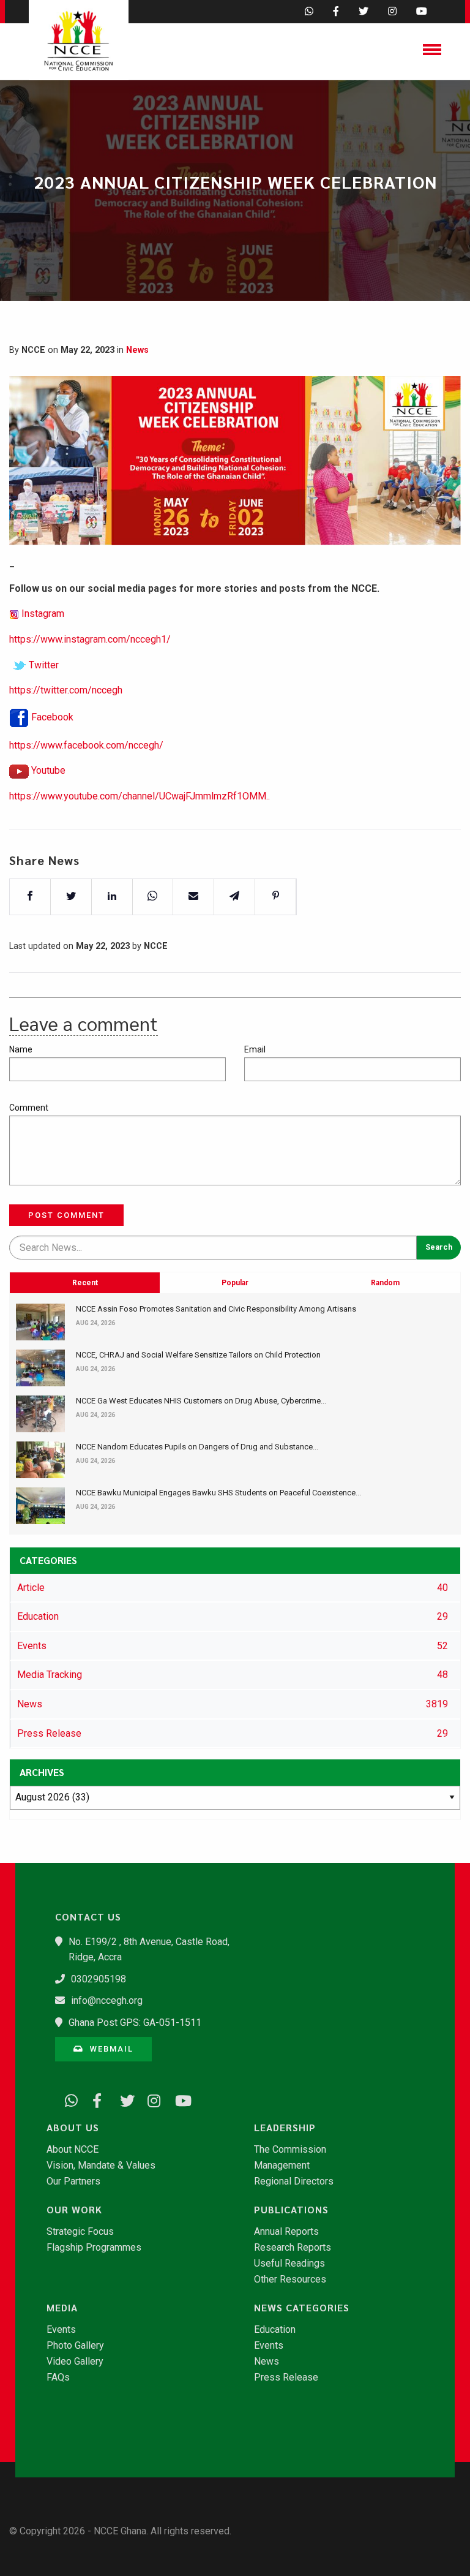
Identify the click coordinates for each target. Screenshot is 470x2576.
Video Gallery (75, 2362)
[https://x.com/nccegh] (122, 2098)
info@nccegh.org (107, 2000)
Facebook (52, 717)
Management (282, 2166)
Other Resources (290, 2279)
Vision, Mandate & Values (101, 2166)
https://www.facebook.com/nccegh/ (86, 745)
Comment (29, 1108)
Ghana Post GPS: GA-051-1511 (135, 2023)
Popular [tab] (235, 1283)
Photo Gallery (75, 2346)
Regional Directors (294, 2181)
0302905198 (99, 1979)
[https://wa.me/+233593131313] (67, 2098)
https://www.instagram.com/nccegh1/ (90, 639)
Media (62, 2308)
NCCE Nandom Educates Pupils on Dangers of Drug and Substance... (197, 1447)
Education (275, 2330)
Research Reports (293, 2248)
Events (61, 2330)
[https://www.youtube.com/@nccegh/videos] (177, 2098)
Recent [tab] (85, 1283)
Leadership (285, 2128)
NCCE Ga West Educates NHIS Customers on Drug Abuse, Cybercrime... (201, 1401)
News (137, 350)
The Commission (290, 2150)
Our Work (74, 2210)
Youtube (48, 770)
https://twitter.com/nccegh (66, 690)
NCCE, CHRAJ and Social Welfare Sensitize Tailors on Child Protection (198, 1355)
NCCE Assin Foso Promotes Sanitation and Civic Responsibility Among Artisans (216, 1309)
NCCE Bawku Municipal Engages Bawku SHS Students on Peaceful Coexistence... (218, 1493)
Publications (291, 2210)
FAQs (58, 2378)
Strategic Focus (80, 2232)
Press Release (286, 2378)
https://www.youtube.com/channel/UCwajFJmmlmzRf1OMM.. (140, 796)
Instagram (43, 614)
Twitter (44, 665)
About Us (73, 2128)
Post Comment (66, 1215)
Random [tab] (385, 1283)
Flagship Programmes (94, 2248)
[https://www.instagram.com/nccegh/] (150, 2098)
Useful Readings (289, 2264)
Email (255, 1049)
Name (21, 1049)
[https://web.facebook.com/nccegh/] (95, 2098)
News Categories (302, 2308)
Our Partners (73, 2181)
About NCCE (73, 2150)
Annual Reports (286, 2232)
